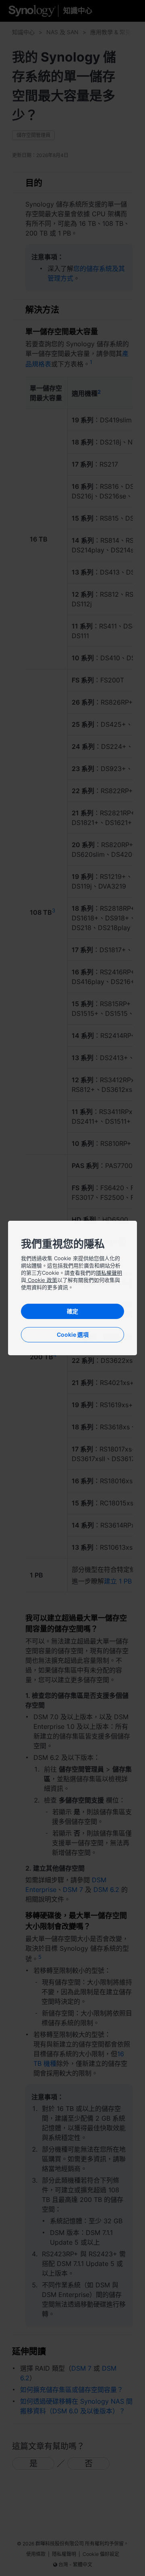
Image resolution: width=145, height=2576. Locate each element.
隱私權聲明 (109, 1273)
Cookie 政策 (42, 1280)
